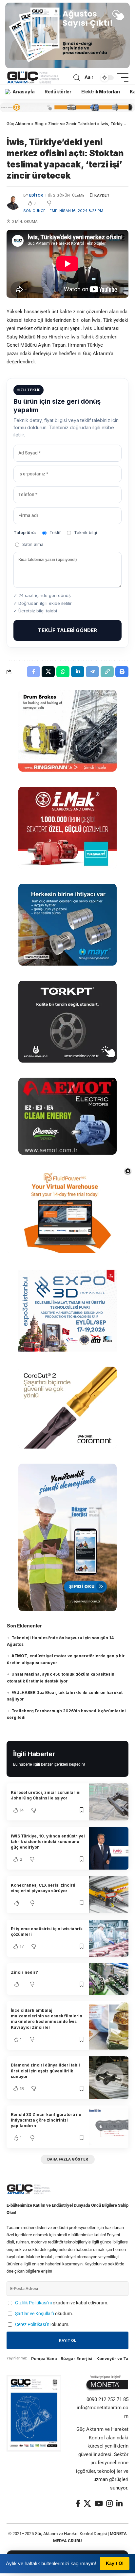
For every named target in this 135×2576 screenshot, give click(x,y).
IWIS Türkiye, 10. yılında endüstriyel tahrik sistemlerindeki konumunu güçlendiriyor (48, 1842)
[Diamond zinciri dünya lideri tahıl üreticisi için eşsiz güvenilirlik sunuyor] (109, 2078)
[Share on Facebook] (33, 672)
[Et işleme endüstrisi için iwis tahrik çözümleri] (109, 1938)
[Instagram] (109, 2503)
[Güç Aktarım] (34, 78)
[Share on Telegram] (92, 672)
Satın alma (33, 544)
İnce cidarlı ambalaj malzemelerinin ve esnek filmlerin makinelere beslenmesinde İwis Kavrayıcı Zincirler (47, 2019)
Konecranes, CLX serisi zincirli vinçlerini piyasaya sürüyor (43, 1888)
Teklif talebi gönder (67, 630)
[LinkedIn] (119, 2503)
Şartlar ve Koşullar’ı (35, 2314)
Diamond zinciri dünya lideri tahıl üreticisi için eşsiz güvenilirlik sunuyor (45, 2071)
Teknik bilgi (86, 532)
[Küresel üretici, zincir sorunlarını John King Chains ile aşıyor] (109, 1802)
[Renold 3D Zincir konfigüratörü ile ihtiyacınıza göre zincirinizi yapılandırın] (109, 2127)
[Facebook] (78, 2503)
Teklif (55, 532)
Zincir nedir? (24, 1972)
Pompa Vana (44, 2359)
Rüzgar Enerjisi (77, 2359)
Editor (36, 195)
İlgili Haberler (34, 1754)
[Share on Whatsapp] (63, 672)
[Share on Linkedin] (78, 672)
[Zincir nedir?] (109, 1979)
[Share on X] (48, 672)
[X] (87, 2503)
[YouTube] (99, 2503)
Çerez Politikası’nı (33, 2324)
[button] (77, 78)
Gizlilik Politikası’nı (33, 2303)
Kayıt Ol (115, 2563)
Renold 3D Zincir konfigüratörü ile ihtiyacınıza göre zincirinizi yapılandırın (46, 2120)
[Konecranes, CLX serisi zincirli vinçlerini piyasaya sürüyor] (109, 1895)
